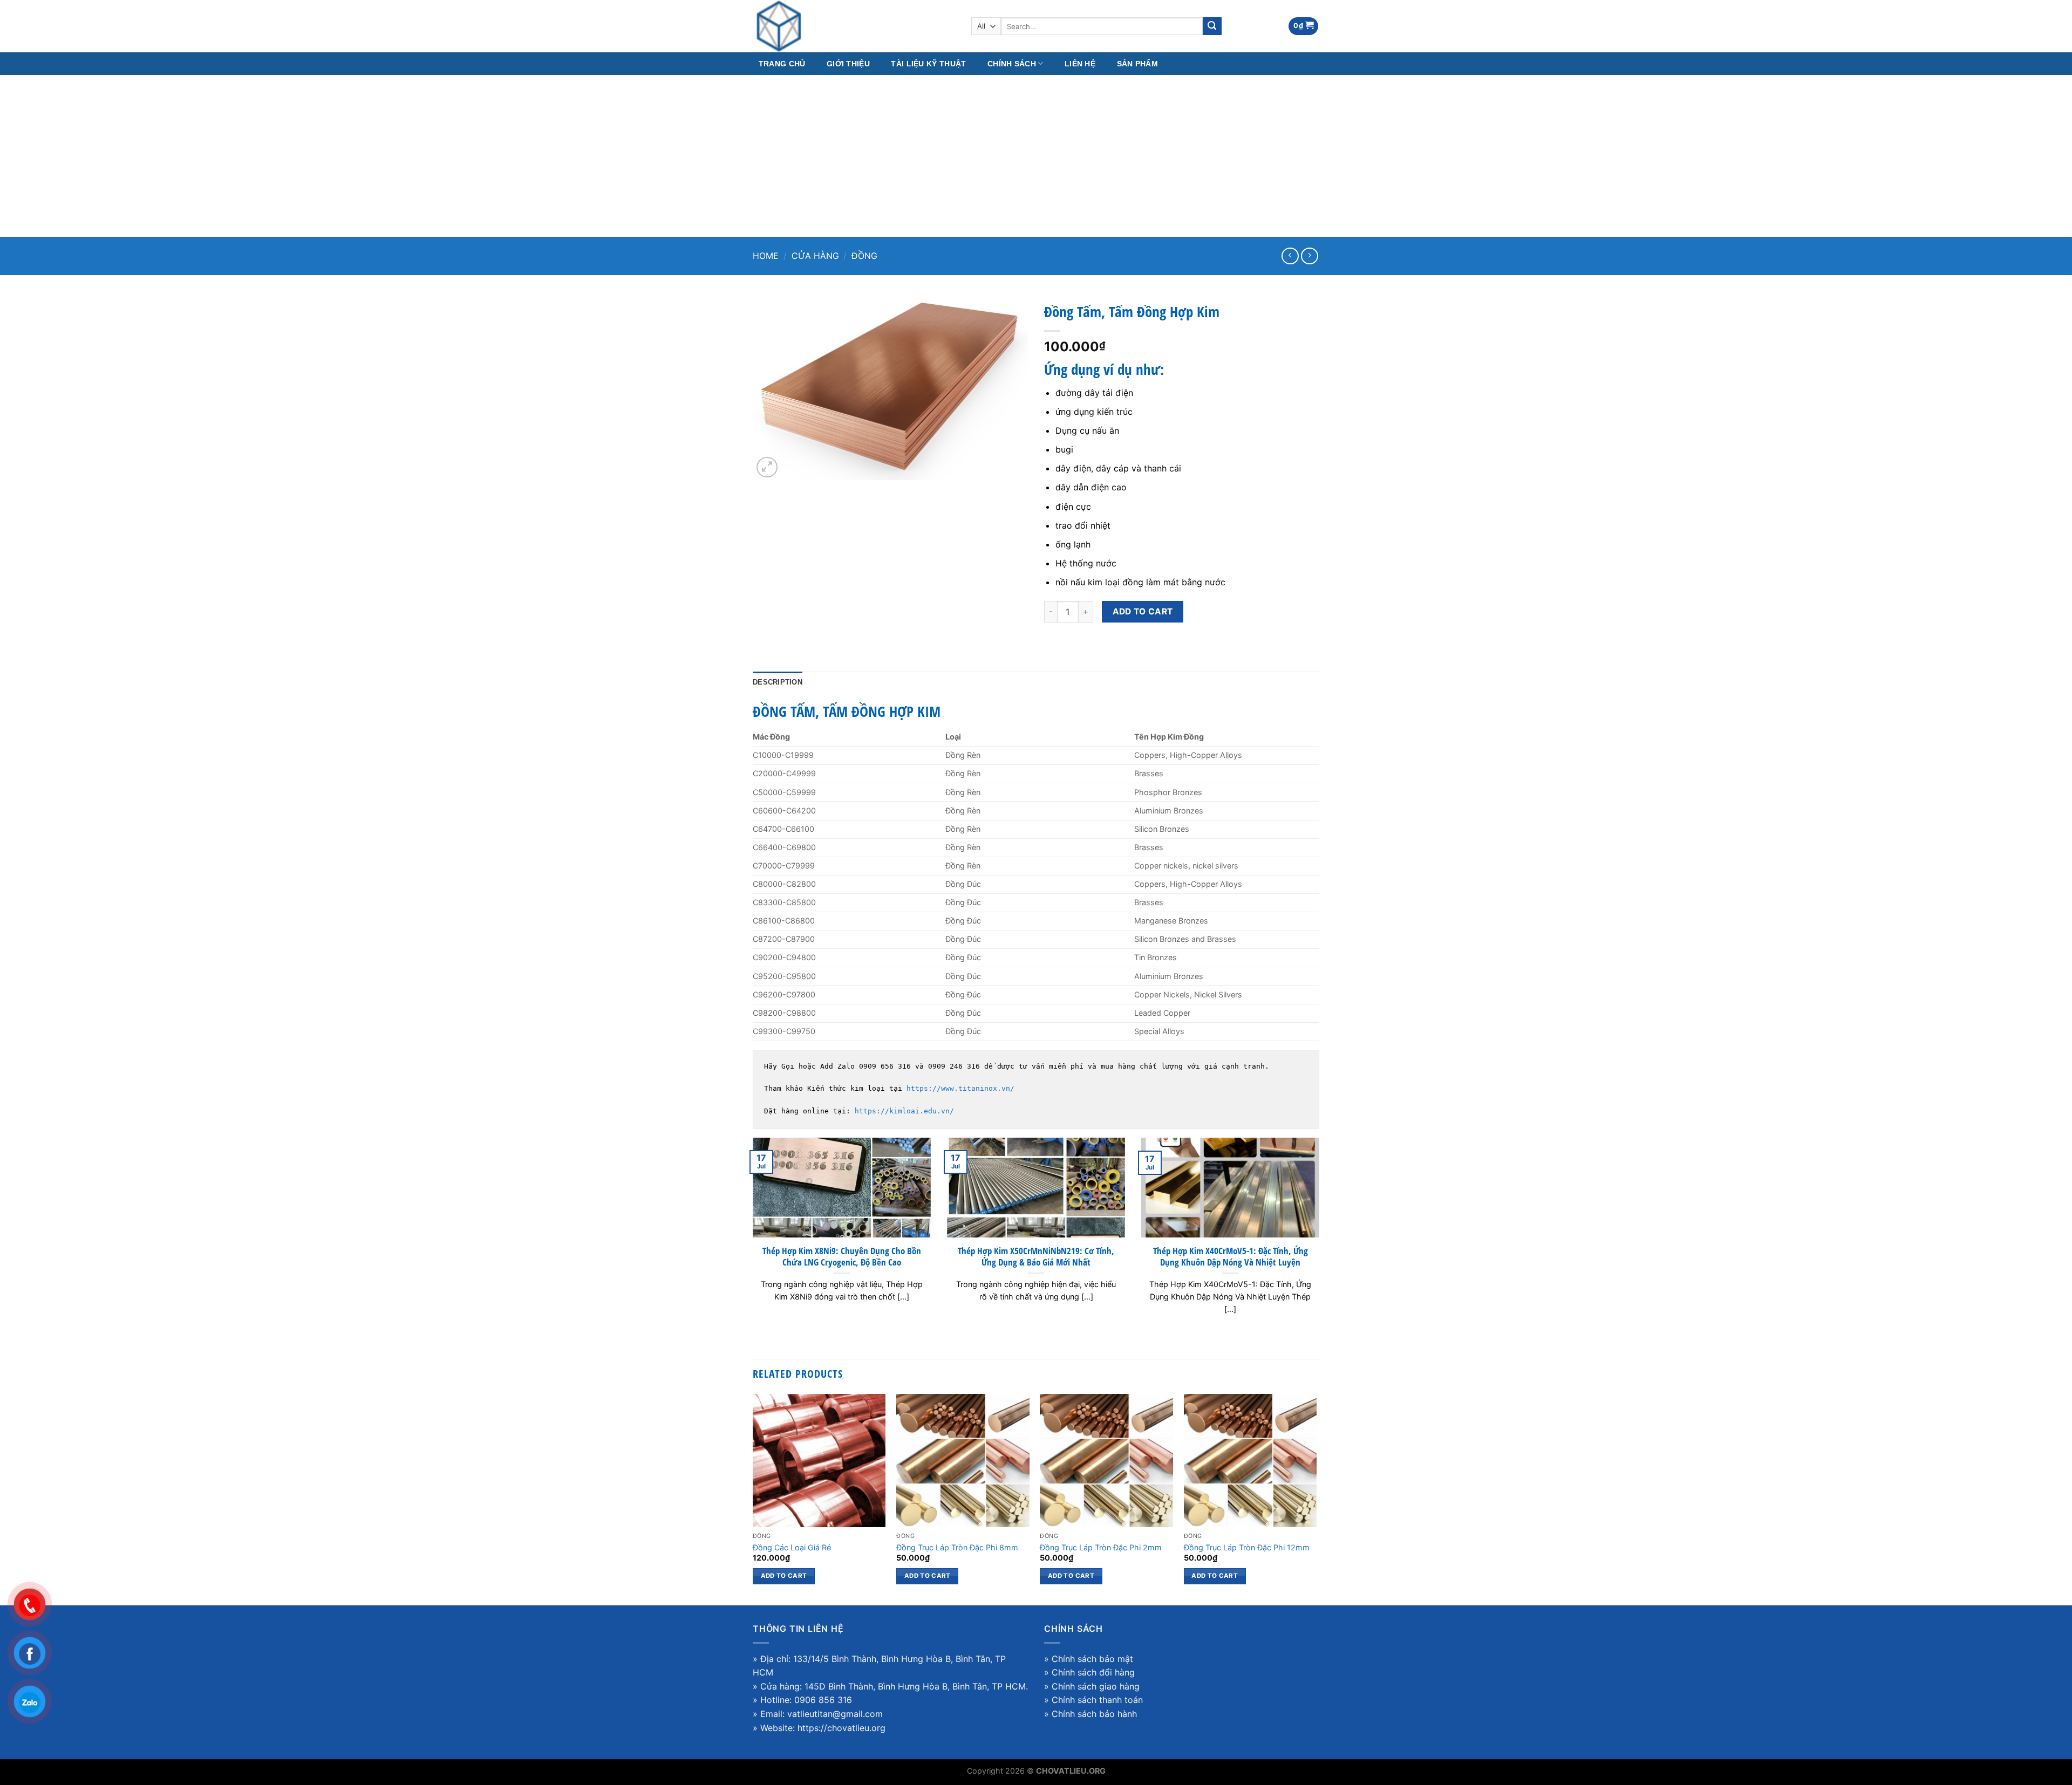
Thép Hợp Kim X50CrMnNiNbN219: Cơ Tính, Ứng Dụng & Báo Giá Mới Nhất (1036, 1257)
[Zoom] (767, 467)
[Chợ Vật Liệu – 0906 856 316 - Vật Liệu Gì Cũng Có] (854, 26)
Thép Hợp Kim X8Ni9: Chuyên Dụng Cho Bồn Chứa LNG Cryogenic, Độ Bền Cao (842, 1257)
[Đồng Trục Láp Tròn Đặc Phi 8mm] (963, 1461)
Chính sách (1012, 64)
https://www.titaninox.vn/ (960, 1088)
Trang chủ (782, 64)
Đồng (864, 256)
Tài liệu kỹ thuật (928, 64)
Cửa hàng (815, 256)
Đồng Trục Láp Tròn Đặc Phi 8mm (957, 1547)
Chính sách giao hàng (1096, 1686)
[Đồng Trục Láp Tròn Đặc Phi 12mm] (1250, 1461)
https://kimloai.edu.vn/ (904, 1111)
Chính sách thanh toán (1097, 1700)
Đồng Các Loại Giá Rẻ (792, 1547)
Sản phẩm (1137, 64)
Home (766, 256)
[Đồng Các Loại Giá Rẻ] (819, 1461)
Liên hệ (1080, 64)
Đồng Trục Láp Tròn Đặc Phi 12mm (1247, 1547)
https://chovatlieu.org (841, 1728)
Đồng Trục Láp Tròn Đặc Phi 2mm (1101, 1547)
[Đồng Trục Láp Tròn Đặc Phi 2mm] (1106, 1461)
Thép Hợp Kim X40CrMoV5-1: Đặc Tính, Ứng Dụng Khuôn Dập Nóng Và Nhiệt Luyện (1231, 1257)
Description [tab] (778, 682)
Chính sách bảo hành (1094, 1714)
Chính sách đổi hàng (1093, 1672)
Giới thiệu (848, 64)
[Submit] (1212, 26)
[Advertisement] (1036, 156)
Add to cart (1143, 611)
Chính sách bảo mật (1092, 1659)
